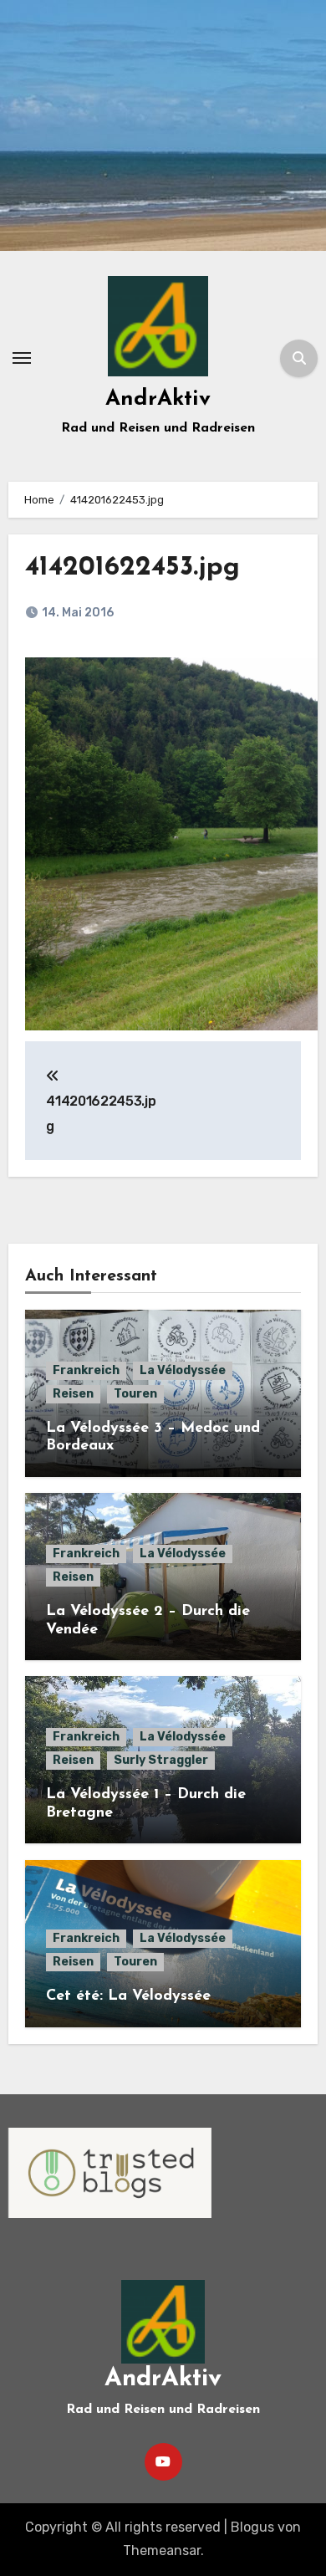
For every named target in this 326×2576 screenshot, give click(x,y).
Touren (135, 1394)
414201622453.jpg (132, 568)
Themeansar (162, 2550)
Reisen (73, 1394)
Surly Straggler (161, 1760)
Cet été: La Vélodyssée (128, 1996)
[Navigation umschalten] (22, 358)
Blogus (252, 2527)
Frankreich (86, 1370)
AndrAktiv (158, 399)
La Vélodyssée (183, 1370)
